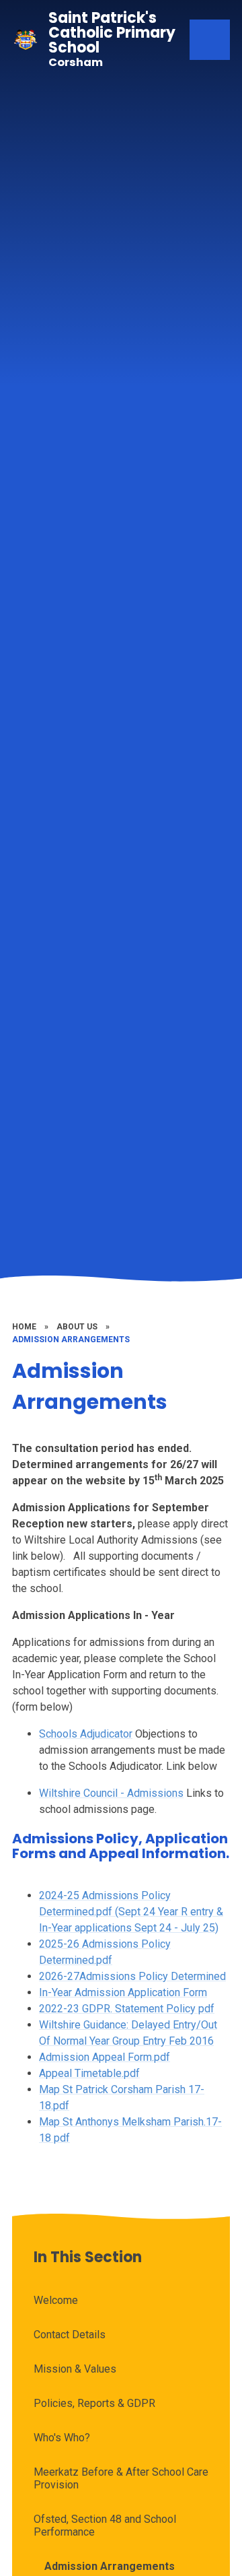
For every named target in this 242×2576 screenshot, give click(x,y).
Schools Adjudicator (86, 1734)
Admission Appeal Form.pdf (105, 2057)
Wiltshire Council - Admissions (111, 1793)
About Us (77, 1327)
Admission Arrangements (71, 1340)
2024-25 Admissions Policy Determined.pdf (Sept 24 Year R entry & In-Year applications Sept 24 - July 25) (131, 1912)
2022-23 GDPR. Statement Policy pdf (127, 2009)
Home (24, 1327)
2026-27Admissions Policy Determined (132, 1976)
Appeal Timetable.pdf (89, 2073)
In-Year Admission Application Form (123, 1992)
